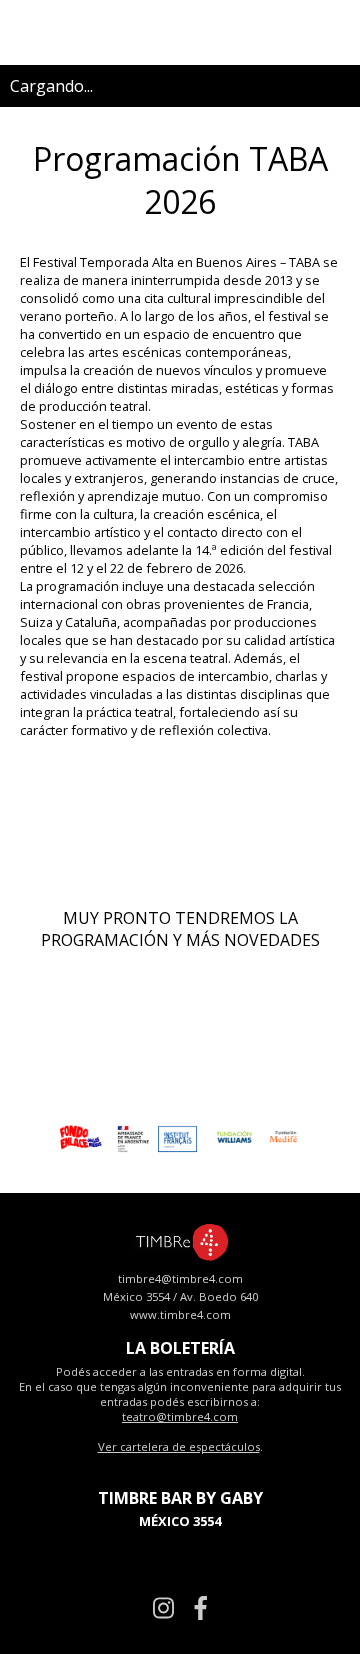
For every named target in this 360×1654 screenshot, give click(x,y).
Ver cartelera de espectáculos (179, 1446)
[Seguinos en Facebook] (201, 1607)
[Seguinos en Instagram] (163, 1607)
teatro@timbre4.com (180, 1416)
